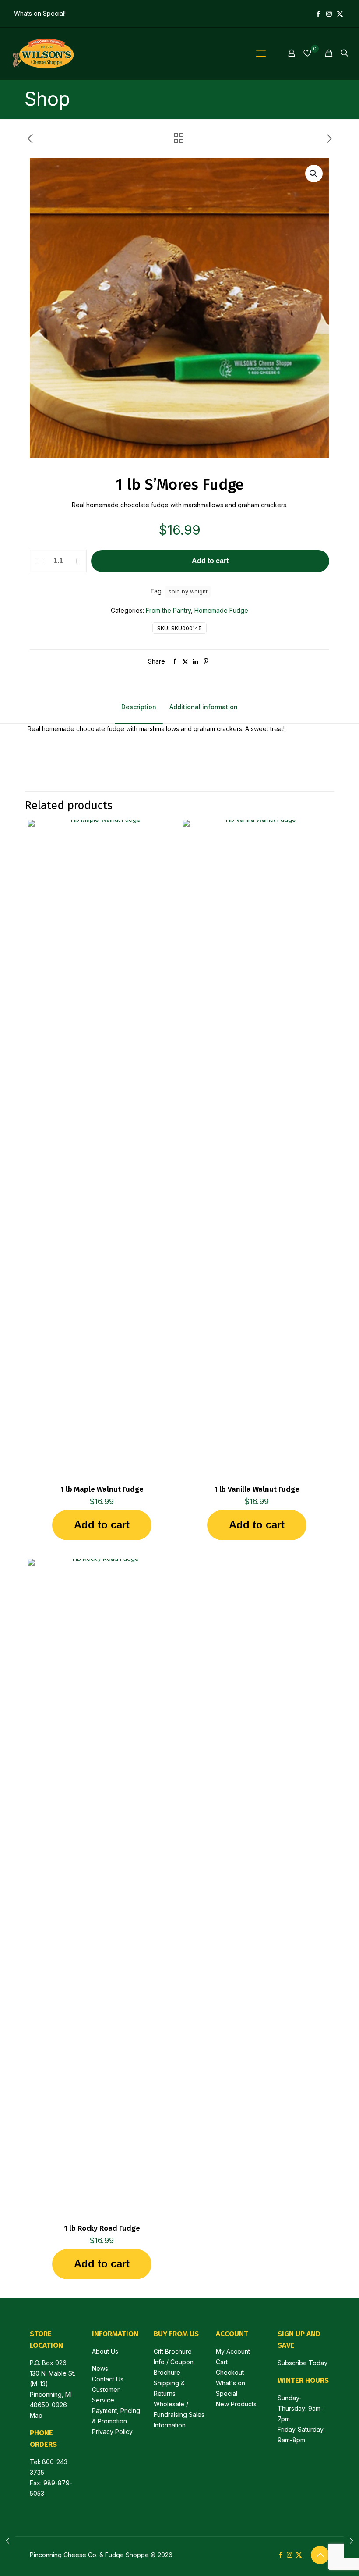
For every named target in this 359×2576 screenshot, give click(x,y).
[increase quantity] (77, 561)
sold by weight (188, 592)
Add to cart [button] (102, 1525)
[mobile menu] (261, 53)
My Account (233, 2351)
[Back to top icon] (320, 2555)
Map (36, 2415)
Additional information (204, 707)
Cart (222, 2362)
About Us (105, 2351)
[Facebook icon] (318, 14)
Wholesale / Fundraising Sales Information (179, 2414)
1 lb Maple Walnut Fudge (102, 1489)
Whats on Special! (40, 13)
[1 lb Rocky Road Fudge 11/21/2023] (8, 2541)
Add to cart (210, 561)
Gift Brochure (173, 2351)
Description (139, 707)
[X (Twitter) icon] (340, 14)
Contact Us (108, 2379)
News (100, 2368)
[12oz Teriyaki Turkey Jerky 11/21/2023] (351, 2541)
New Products (236, 2404)
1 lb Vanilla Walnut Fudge (257, 1489)
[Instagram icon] (329, 14)
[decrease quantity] (40, 561)
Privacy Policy (112, 2432)
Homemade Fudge (221, 610)
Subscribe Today (303, 2363)
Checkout (230, 2372)
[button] (314, 174)
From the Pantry (168, 610)
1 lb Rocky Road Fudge (102, 2228)
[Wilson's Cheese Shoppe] (42, 53)
